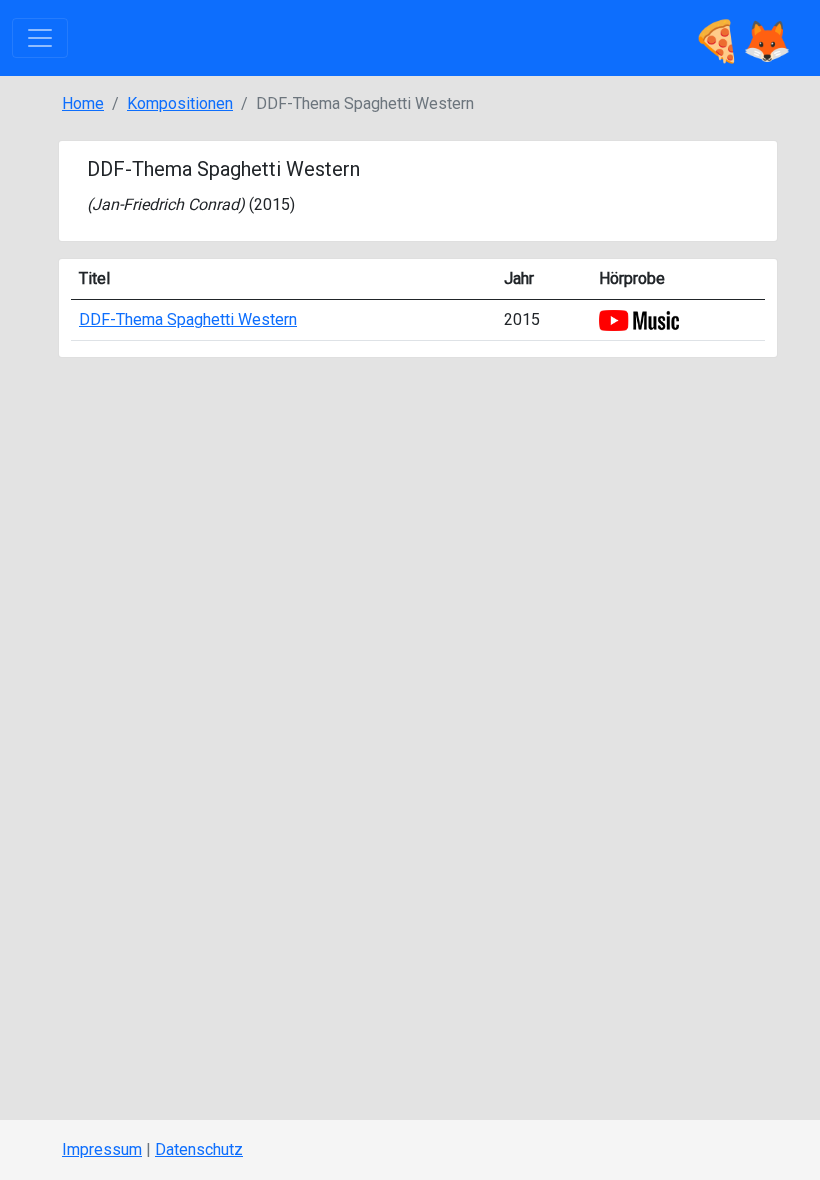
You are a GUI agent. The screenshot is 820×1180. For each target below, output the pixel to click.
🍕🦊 (742, 37)
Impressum (102, 1149)
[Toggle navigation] (40, 38)
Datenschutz (199, 1149)
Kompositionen (180, 103)
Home (83, 103)
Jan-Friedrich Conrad (165, 204)
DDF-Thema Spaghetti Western (188, 319)
